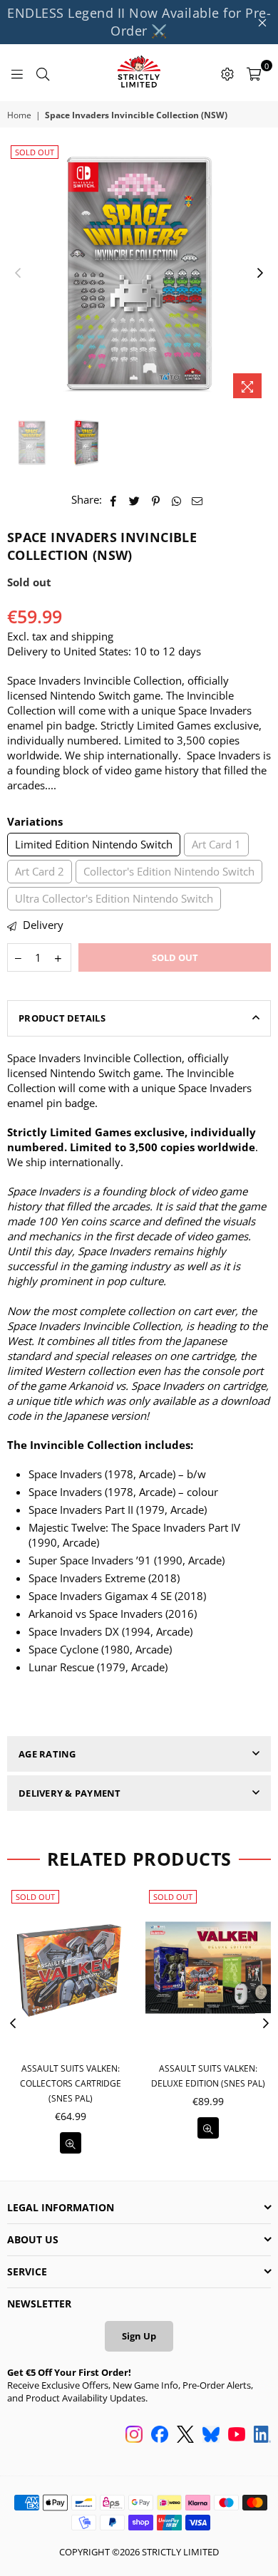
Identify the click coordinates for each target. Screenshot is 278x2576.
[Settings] (227, 73)
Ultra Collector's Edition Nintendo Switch (114, 898)
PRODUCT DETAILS (62, 1018)
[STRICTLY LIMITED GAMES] (139, 73)
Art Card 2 (40, 871)
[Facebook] (160, 2436)
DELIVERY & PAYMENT (70, 1793)
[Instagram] (134, 2436)
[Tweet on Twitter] (135, 500)
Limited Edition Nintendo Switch (94, 844)
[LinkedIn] (262, 2436)
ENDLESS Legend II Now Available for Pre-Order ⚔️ (139, 22)
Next (260, 274)
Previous (18, 274)
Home (19, 115)
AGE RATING (47, 1754)
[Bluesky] (211, 2436)
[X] (185, 2436)
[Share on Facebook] (114, 500)
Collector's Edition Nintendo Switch (169, 871)
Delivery (42, 925)
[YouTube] (237, 2436)
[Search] (43, 73)
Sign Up (139, 2336)
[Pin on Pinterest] (156, 500)
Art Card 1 (216, 844)
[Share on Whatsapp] (176, 500)
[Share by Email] (197, 500)
